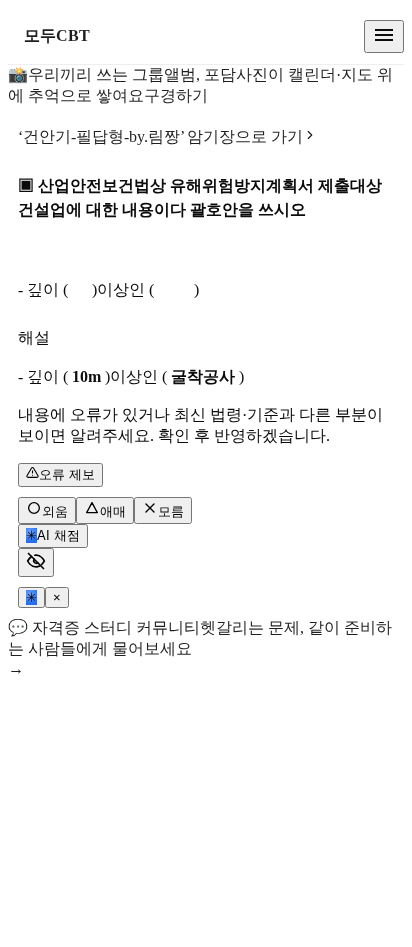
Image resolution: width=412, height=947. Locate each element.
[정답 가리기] (36, 562)
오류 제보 (67, 474)
